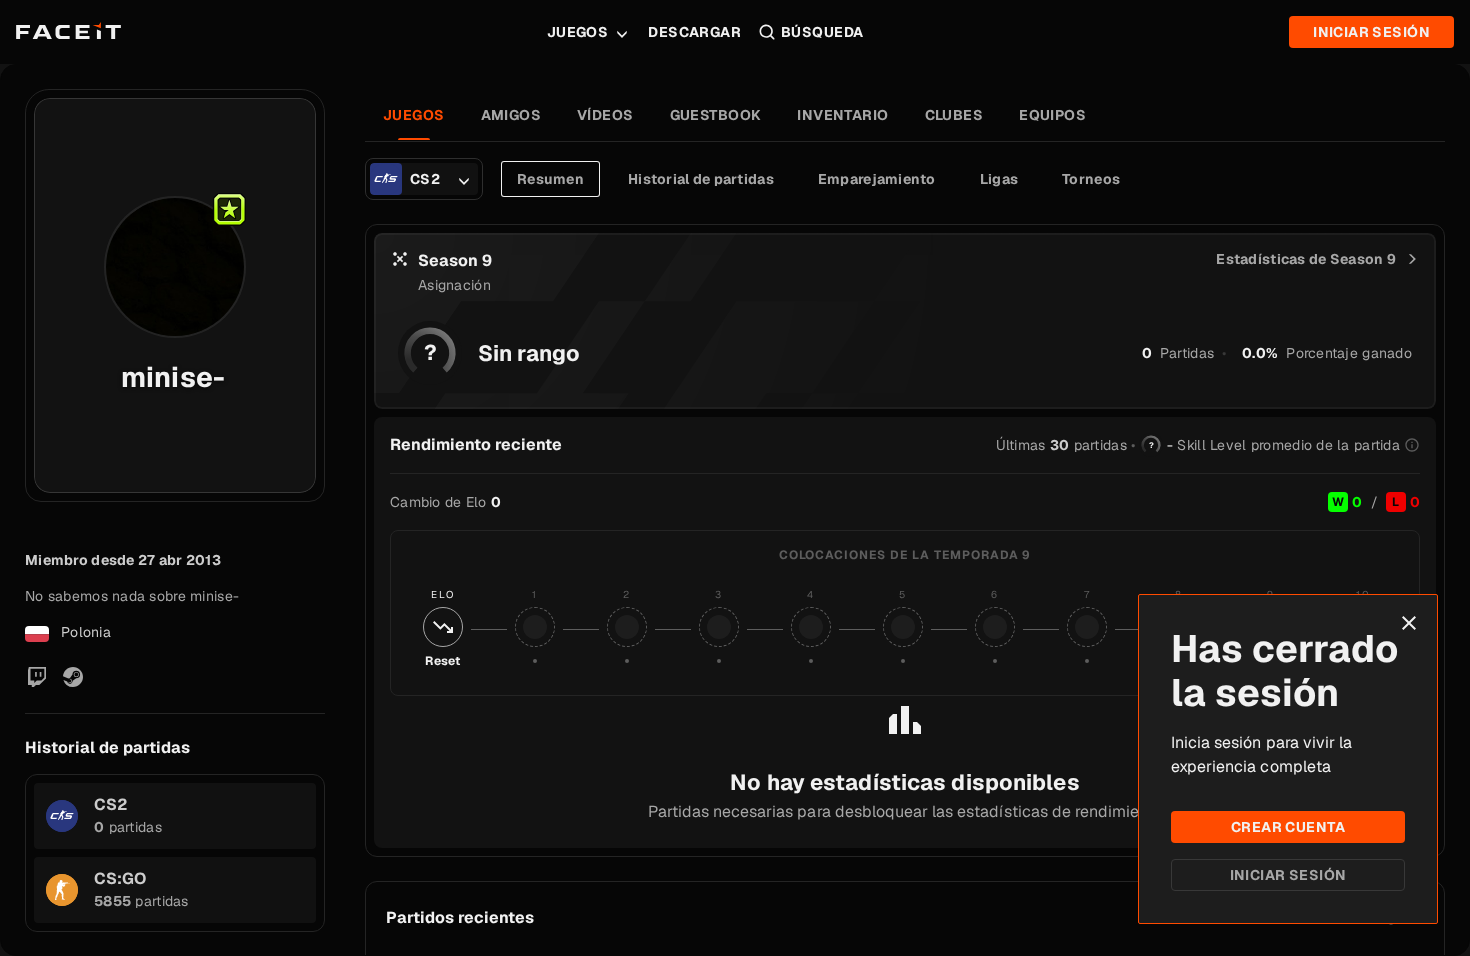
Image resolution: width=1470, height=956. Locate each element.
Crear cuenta (1288, 827)
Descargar (694, 32)
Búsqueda (822, 32)
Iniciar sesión (1288, 875)
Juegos (578, 32)
